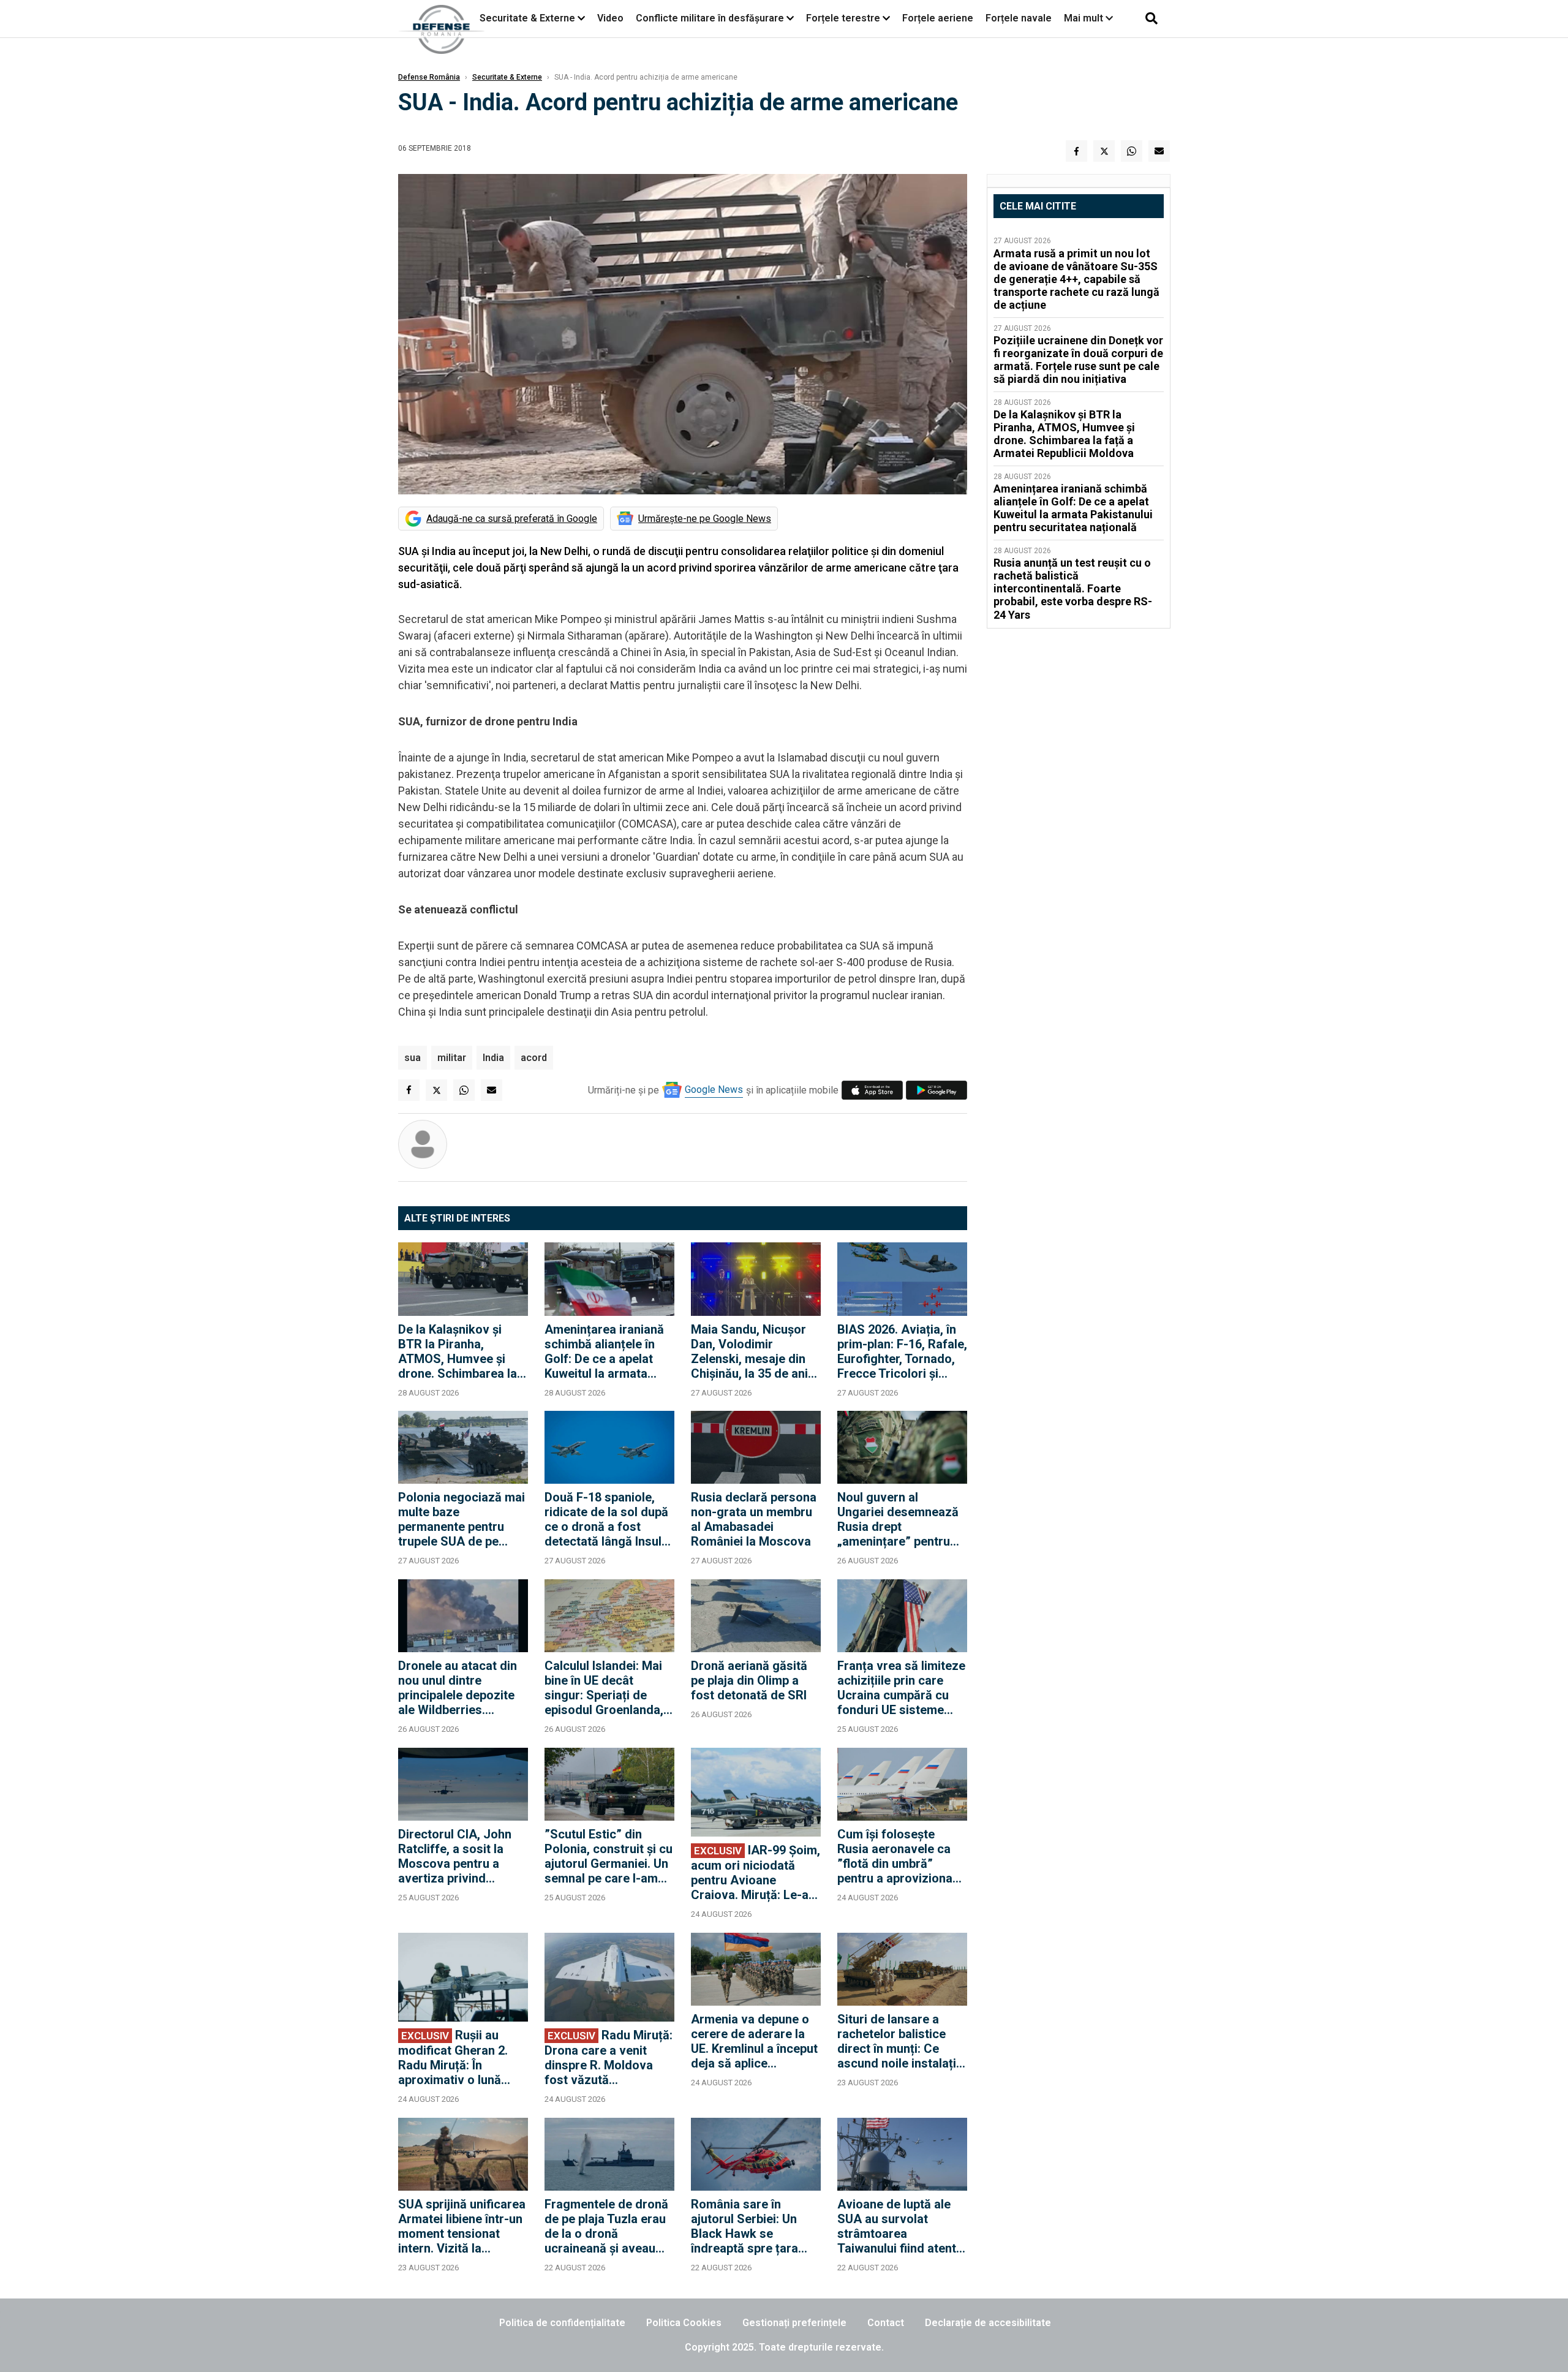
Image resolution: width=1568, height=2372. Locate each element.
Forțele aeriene (938, 18)
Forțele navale (1019, 18)
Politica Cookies (684, 2323)
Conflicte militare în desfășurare (710, 18)
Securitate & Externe (527, 18)
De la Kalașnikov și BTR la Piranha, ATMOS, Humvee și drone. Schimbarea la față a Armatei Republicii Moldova (458, 1351)
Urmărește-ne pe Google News (705, 519)
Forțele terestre (843, 18)
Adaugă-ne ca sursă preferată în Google (512, 519)
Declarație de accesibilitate (988, 2323)
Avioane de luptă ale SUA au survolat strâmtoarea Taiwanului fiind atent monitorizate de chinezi (897, 2226)
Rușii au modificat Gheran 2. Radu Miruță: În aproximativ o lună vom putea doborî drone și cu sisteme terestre (453, 2057)
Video (610, 18)
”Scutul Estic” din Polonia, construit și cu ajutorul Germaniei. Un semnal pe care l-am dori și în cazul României (609, 1856)
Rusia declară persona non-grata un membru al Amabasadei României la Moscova (754, 1519)
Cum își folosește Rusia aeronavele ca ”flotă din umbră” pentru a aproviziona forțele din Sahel (895, 1856)
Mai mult (1085, 18)
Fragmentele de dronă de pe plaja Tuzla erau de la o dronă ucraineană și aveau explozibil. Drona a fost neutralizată (609, 2226)
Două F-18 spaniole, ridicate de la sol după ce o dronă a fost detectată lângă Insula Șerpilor (606, 1519)
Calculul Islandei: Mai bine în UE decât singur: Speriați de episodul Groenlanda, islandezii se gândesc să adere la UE (605, 1688)
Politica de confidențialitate (562, 2323)
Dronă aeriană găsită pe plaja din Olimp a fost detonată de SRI (749, 1680)
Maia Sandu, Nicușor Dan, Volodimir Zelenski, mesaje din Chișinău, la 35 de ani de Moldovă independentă (749, 1351)
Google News (714, 1090)
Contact (886, 2323)
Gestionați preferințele (794, 2323)
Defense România (429, 77)
